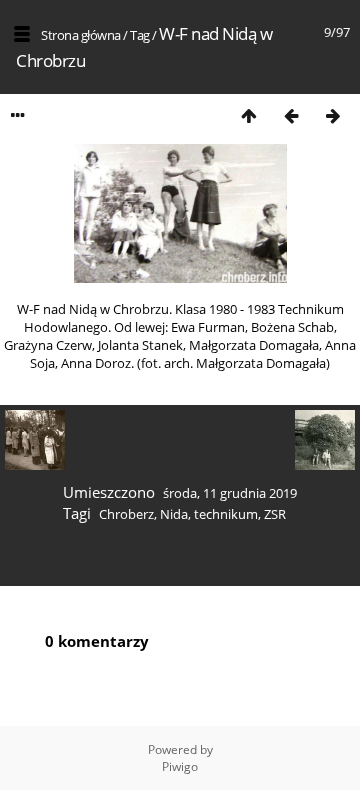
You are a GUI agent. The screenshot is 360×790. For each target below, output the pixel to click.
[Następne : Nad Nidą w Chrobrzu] (333, 115)
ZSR (275, 514)
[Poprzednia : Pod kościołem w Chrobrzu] (291, 115)
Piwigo (180, 766)
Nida (174, 514)
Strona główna (81, 35)
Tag (140, 35)
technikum (226, 514)
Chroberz (126, 514)
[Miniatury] (249, 115)
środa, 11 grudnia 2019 (230, 493)
